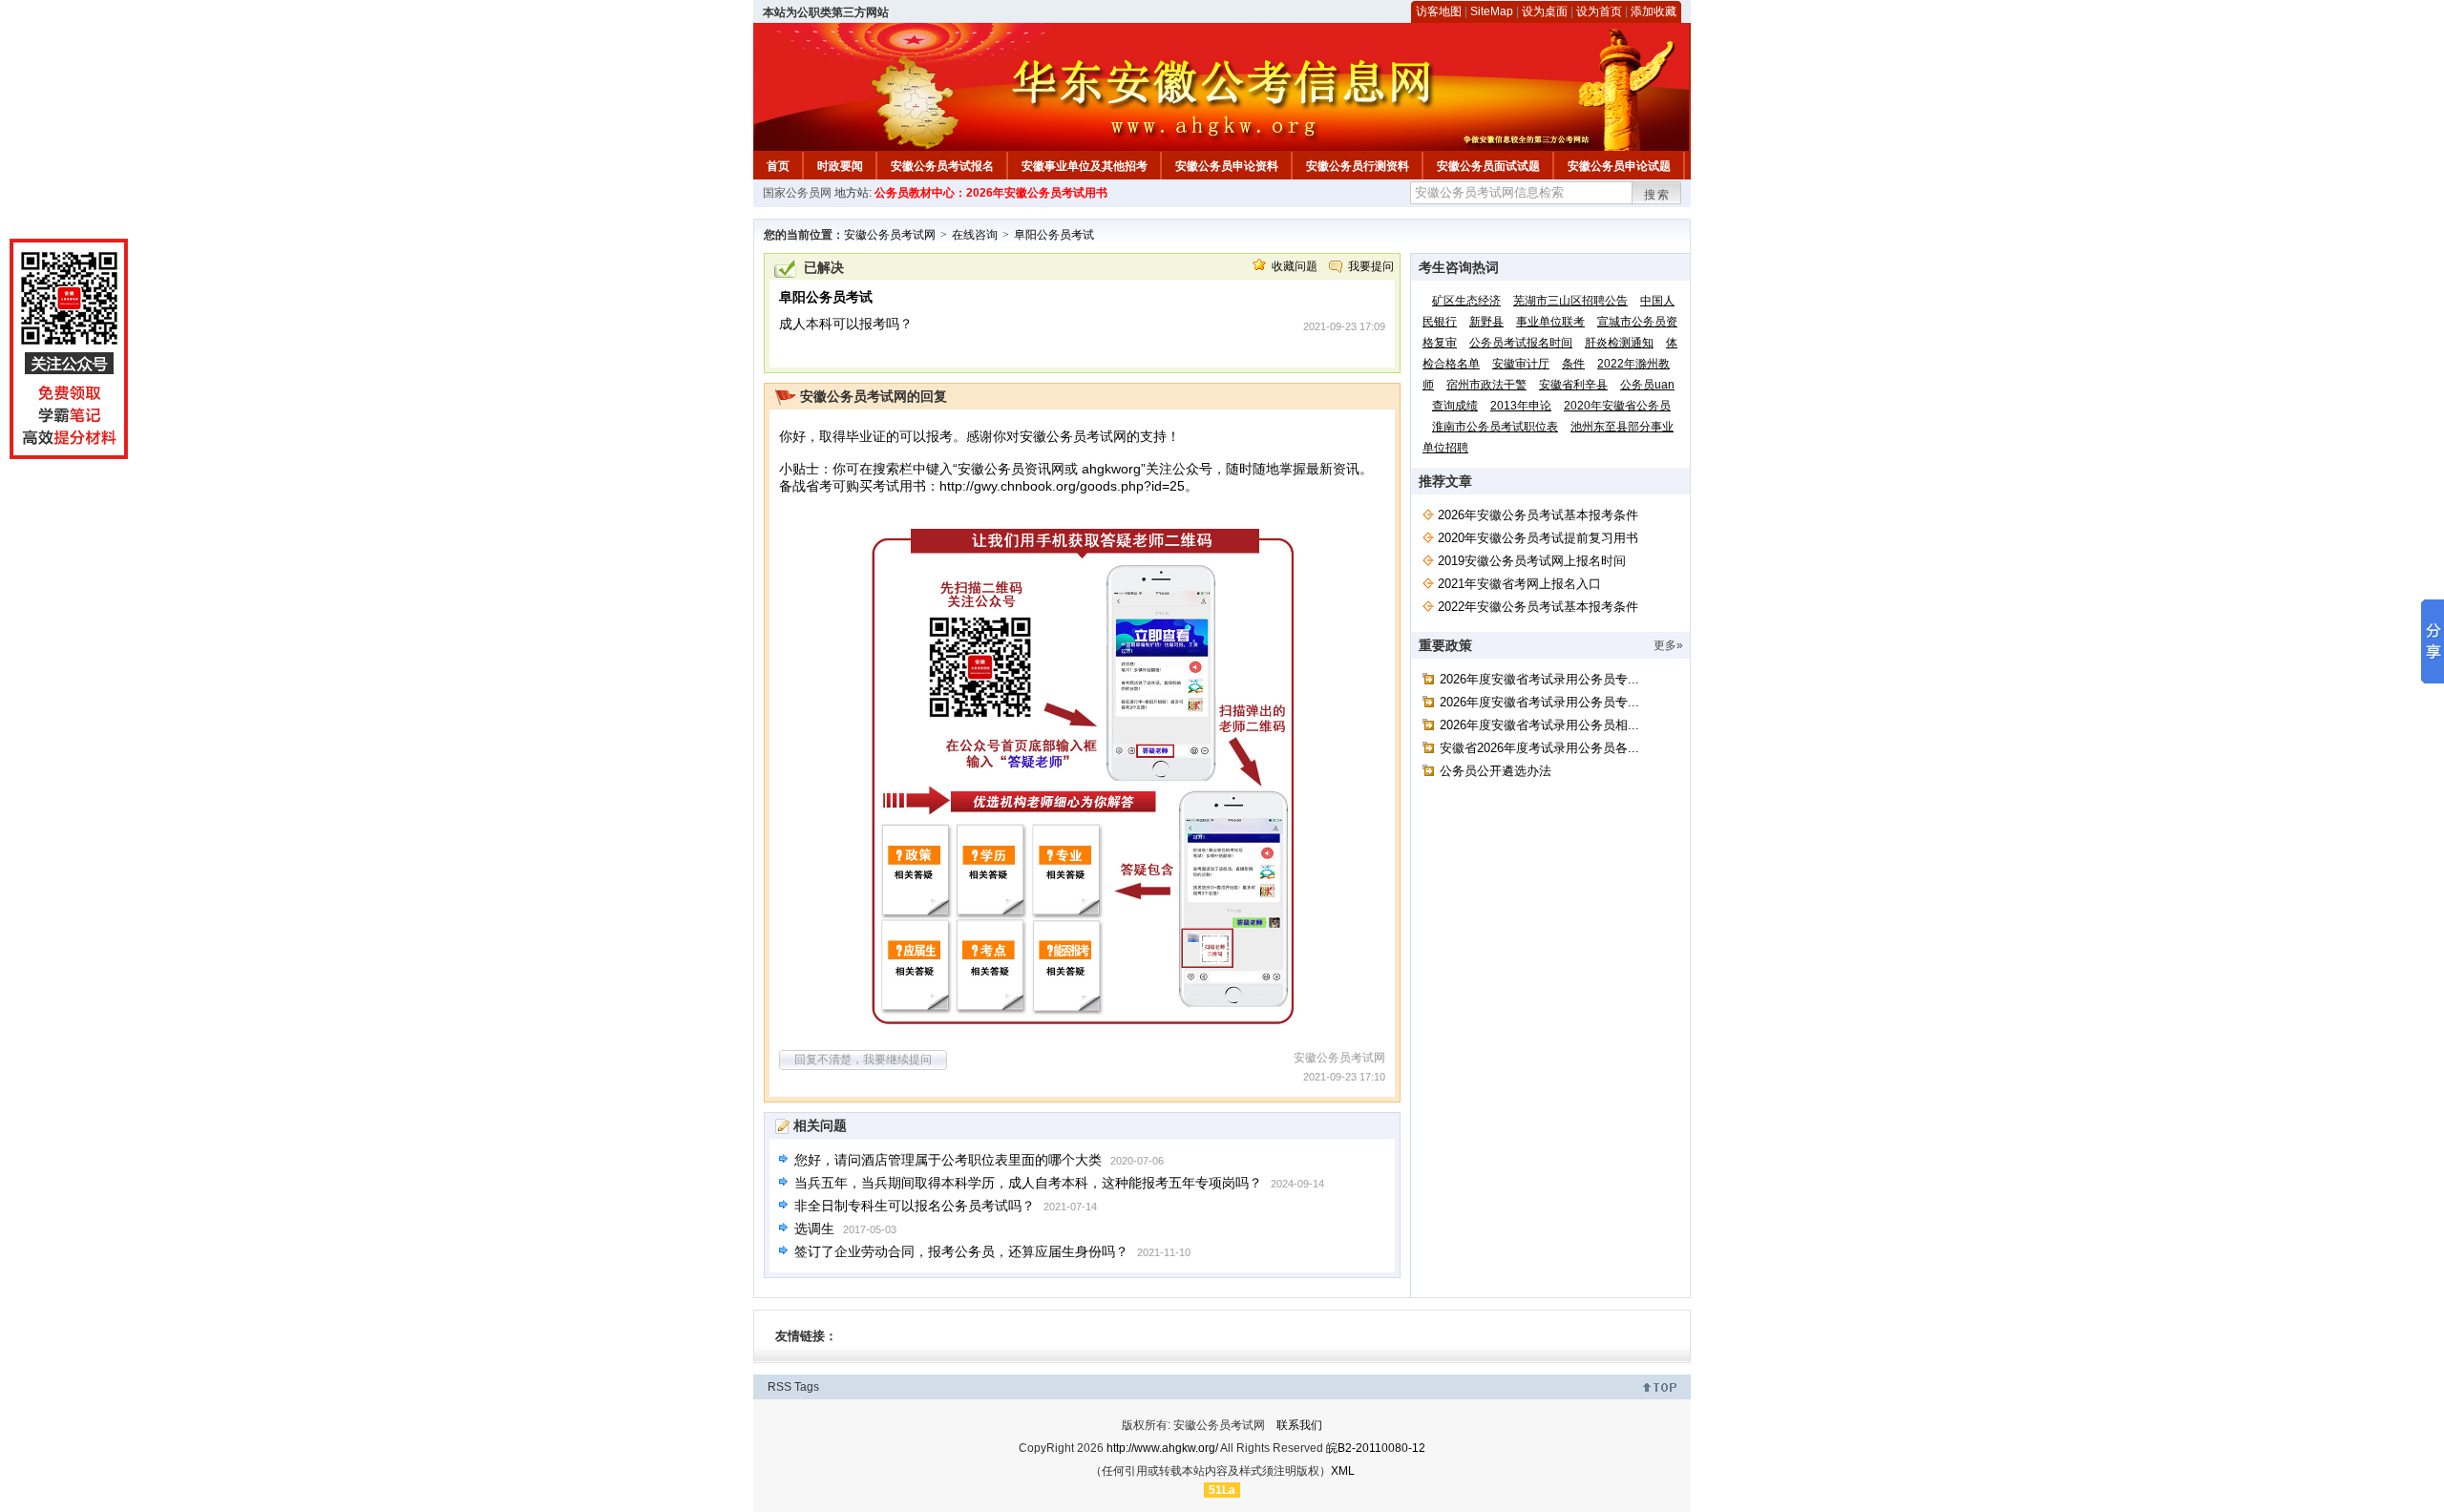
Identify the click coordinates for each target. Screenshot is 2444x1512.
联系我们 (1299, 1425)
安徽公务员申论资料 (1227, 166)
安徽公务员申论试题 (1619, 166)
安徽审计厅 (1521, 364)
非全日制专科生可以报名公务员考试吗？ (915, 1206)
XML (1343, 1471)
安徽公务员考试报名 (942, 166)
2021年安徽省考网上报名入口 (1519, 584)
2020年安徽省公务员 (1617, 406)
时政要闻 (840, 166)
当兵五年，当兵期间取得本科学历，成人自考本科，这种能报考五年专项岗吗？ (1028, 1183)
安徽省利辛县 (1573, 385)
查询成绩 (1455, 406)
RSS (780, 1387)
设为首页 (1599, 11)
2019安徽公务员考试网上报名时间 (1532, 561)
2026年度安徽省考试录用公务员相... (1539, 725)
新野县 (1486, 322)
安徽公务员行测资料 (1358, 166)
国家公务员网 (797, 193)
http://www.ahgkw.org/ (1162, 1448)
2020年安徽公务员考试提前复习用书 (1538, 538)
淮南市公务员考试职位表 (1495, 427)
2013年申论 (1521, 406)
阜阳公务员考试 (1054, 235)
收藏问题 (1295, 266)
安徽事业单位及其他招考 (1085, 166)
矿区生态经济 (1466, 301)
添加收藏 (1654, 11)
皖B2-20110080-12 (1376, 1448)
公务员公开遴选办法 (1496, 771)
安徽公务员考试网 (890, 235)
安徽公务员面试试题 (1488, 166)
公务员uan (1647, 385)
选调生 (814, 1228)
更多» (1668, 645)
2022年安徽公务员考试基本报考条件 (1538, 607)
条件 (1573, 364)
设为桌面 (1545, 11)
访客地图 (1439, 11)
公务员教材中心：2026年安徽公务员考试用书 (991, 193)
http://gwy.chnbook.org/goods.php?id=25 (1062, 486)
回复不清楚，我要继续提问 (863, 1060)
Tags (807, 1387)
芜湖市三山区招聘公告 (1570, 301)
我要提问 (1371, 266)
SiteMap (1492, 11)
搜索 (1657, 195)
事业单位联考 (1550, 322)
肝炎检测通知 (1619, 343)
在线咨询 (975, 235)
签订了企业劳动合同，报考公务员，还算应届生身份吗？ (961, 1251)
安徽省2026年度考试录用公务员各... (1539, 748)
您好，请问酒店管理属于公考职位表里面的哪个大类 (948, 1160)
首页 (778, 166)
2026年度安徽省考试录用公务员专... (1539, 679)
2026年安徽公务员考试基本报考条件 (1538, 515)
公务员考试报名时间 (1521, 343)
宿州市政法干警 (1486, 385)
